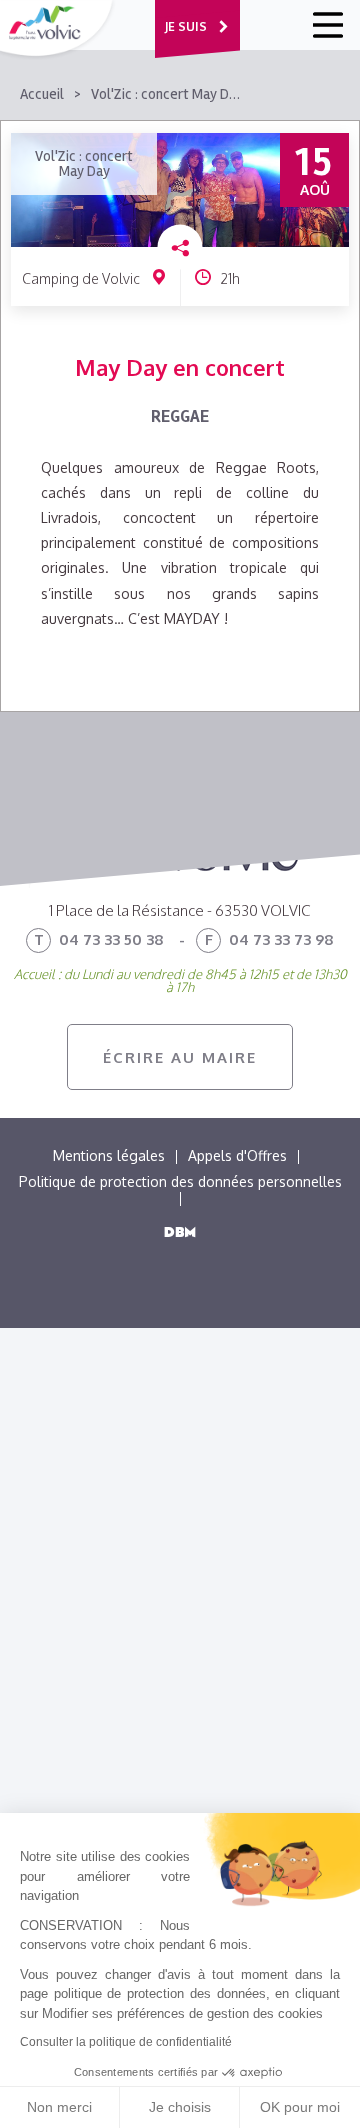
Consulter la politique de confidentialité (126, 2042)
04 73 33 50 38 (99, 939)
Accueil (42, 94)
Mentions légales (109, 1155)
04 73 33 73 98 (269, 939)
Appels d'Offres (237, 1155)
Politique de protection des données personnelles (180, 1181)
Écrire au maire (180, 1057)
